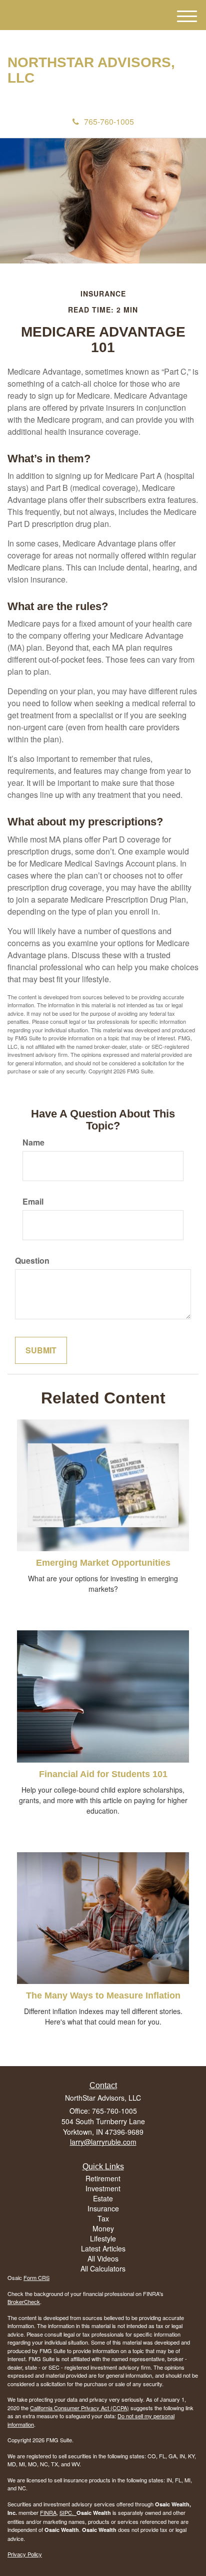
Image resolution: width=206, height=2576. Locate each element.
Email (33, 1202)
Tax (103, 2218)
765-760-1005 (109, 121)
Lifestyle (103, 2238)
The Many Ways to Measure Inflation (103, 1995)
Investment (103, 2188)
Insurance (103, 2208)
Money (103, 2228)
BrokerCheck (24, 2302)
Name (33, 1142)
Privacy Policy (25, 2554)
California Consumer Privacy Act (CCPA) (79, 2408)
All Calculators (103, 2268)
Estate (103, 2198)
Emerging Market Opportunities (103, 1563)
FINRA (48, 2512)
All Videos (103, 2258)
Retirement (103, 2178)
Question (32, 1261)
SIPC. (68, 2512)
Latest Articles (103, 2248)
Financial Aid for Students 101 (103, 1774)
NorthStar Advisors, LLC (91, 70)
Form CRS (36, 2277)
